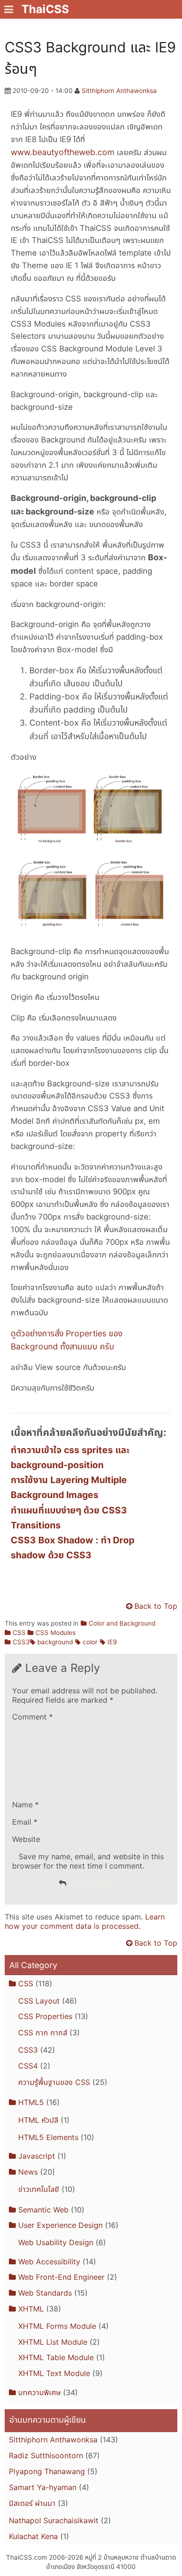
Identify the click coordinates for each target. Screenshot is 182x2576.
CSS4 (28, 2066)
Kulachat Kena (33, 2536)
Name (25, 1805)
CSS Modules (56, 1633)
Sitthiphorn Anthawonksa (119, 91)
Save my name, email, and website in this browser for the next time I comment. (88, 1861)
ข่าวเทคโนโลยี (39, 2189)
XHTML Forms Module (57, 2326)
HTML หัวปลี (38, 2120)
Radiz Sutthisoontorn (46, 2455)
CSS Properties (45, 2016)
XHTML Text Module (54, 2373)
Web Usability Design (56, 2242)
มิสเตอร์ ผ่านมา (32, 2503)
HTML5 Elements (48, 2137)
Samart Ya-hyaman (43, 2487)
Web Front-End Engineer (61, 2277)
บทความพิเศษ (39, 2392)
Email (25, 1822)
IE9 (112, 1642)
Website (26, 1839)
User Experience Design (60, 2225)
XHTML (31, 2309)
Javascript (37, 2156)
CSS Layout (39, 2001)
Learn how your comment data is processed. (85, 1921)
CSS (19, 1633)
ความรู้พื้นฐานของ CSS (54, 2082)
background (55, 1642)
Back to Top (156, 1606)
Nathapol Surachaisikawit (54, 2520)
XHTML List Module (53, 2342)
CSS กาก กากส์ (43, 2033)
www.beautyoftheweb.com (63, 152)
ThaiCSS (45, 9)
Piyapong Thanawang (47, 2471)
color (90, 1642)
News (28, 2172)
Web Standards (45, 2293)
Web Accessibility (49, 2262)
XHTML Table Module (56, 2357)
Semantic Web (43, 2210)
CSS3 (21, 1642)
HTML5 (31, 2102)
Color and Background (122, 1623)
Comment (32, 1717)
